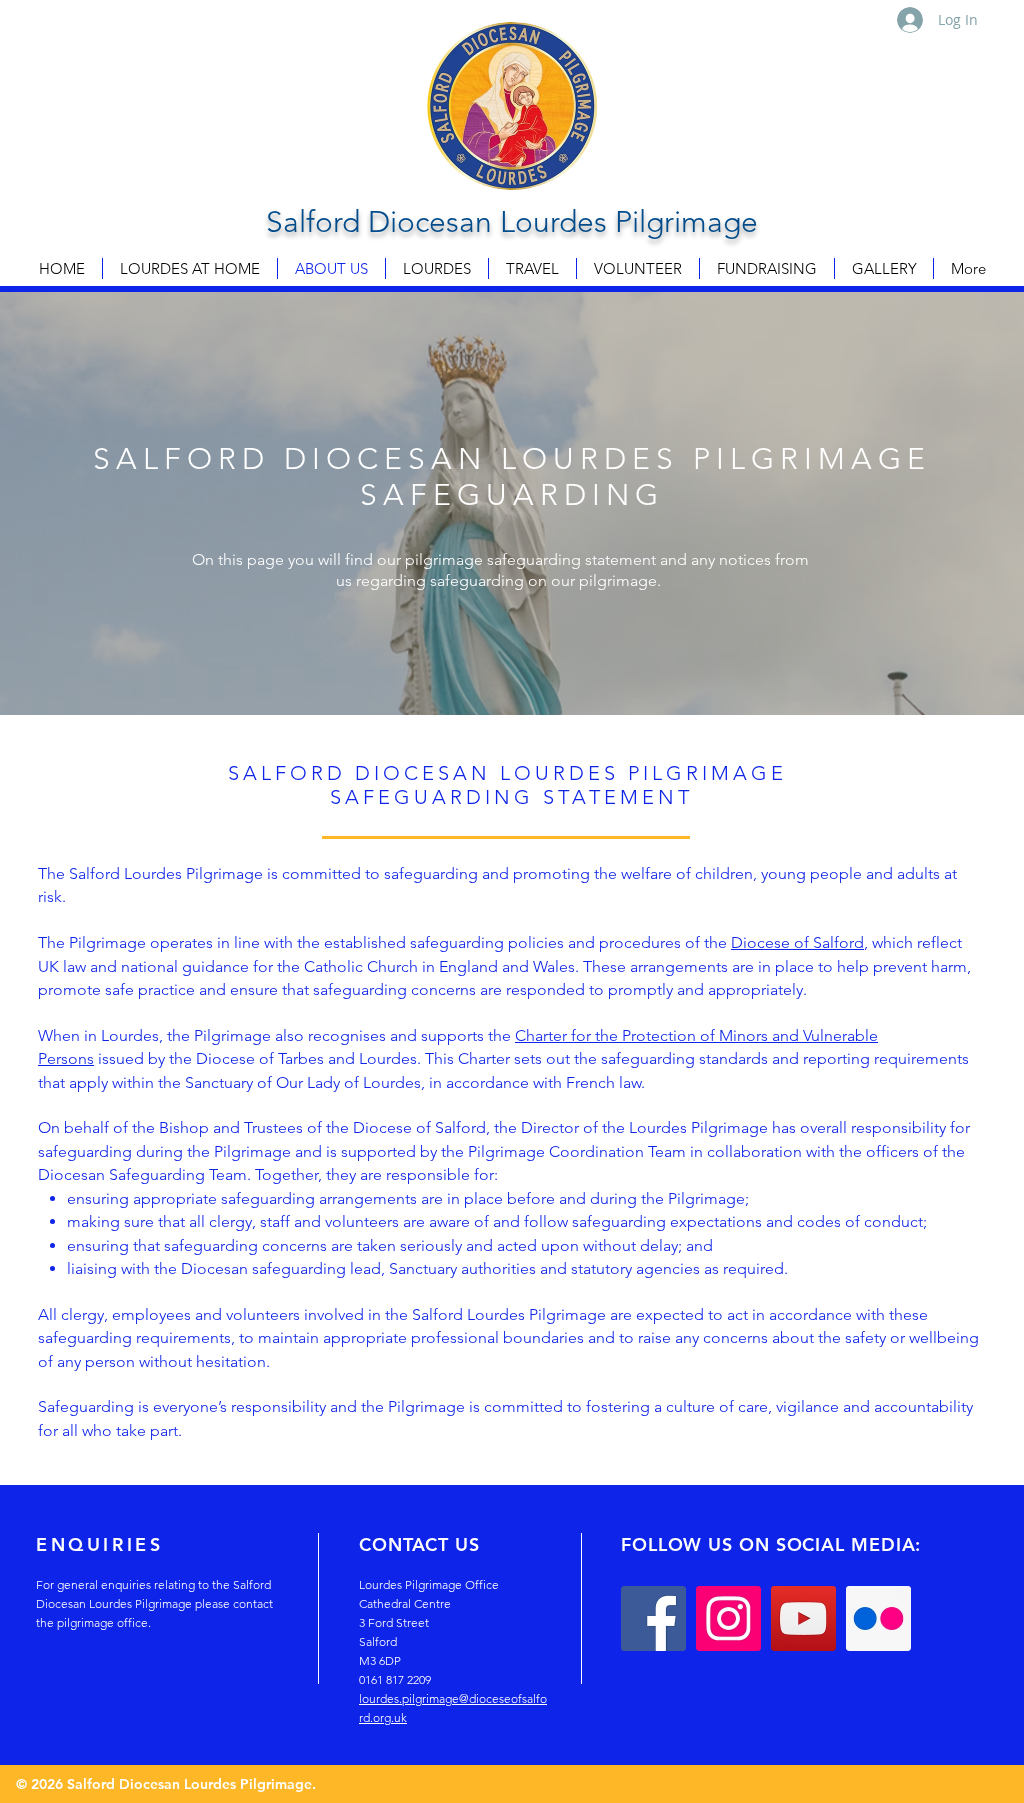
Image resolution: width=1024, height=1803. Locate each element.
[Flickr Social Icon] (878, 1618)
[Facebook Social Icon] (653, 1618)
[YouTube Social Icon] (803, 1618)
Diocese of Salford (797, 942)
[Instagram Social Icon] (728, 1618)
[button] (437, 268)
